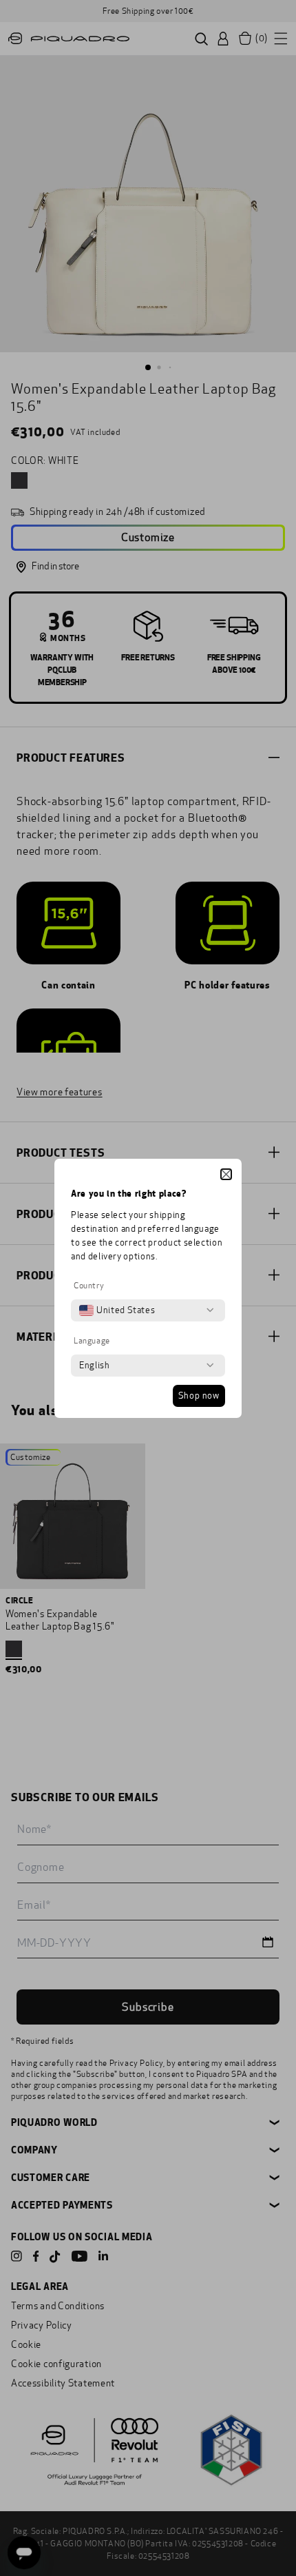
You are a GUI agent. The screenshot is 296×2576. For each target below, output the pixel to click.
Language (92, 1341)
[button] (226, 1174)
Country (89, 1286)
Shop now (199, 1396)
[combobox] (117, 1310)
